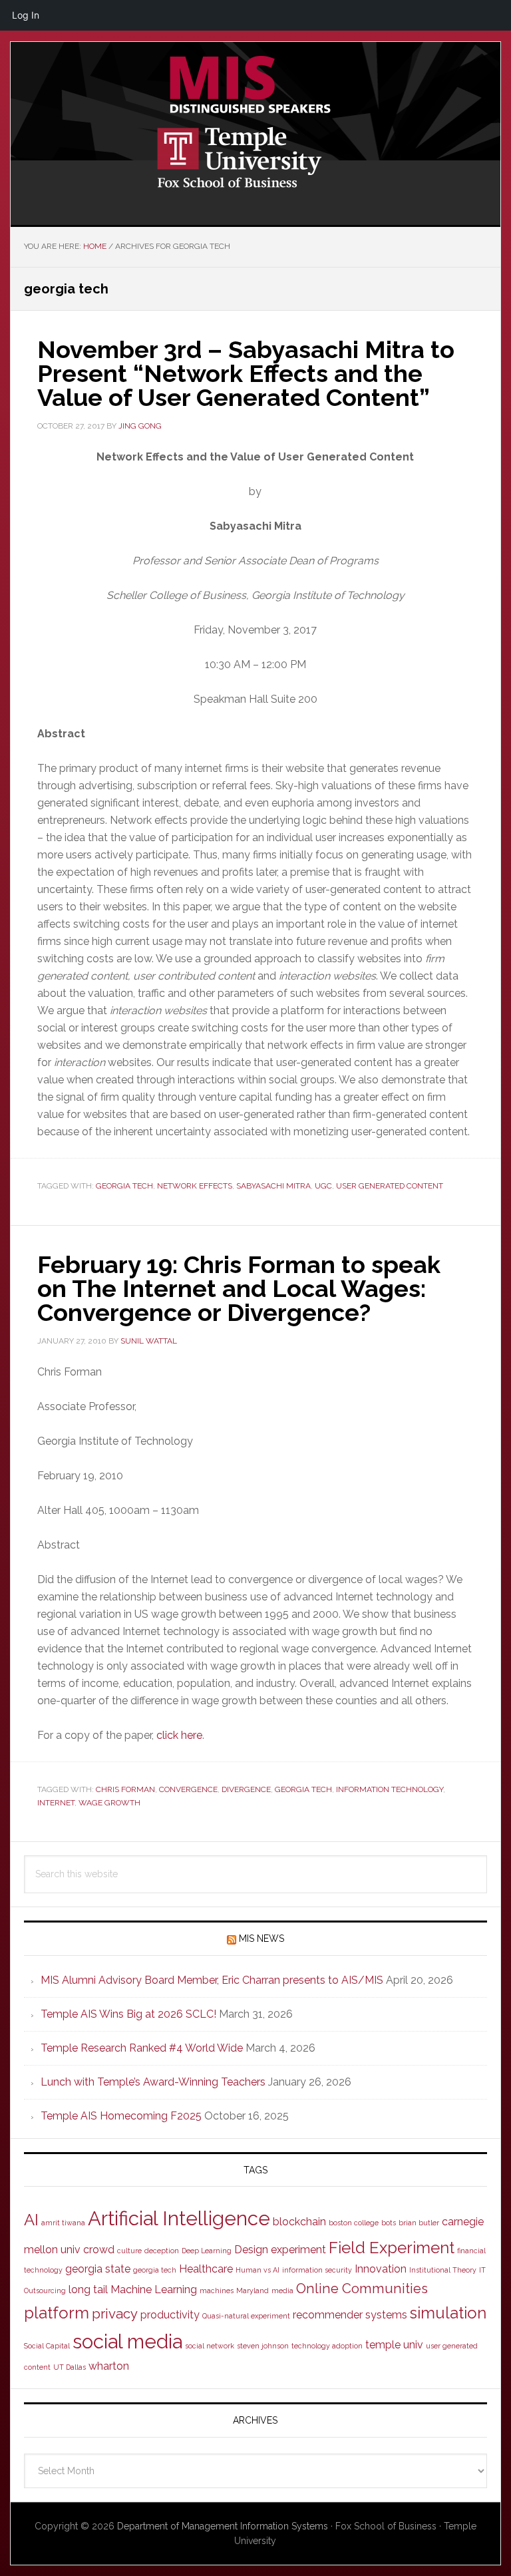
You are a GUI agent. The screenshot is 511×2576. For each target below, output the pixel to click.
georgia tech (124, 1186)
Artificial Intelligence (179, 2218)
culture (129, 2251)
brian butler (419, 2223)
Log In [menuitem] (26, 15)
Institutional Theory (443, 2270)
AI (31, 2220)
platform (57, 2313)
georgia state (98, 2269)
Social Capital (47, 2346)
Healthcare (206, 2269)
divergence (246, 1789)
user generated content (390, 1186)
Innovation (381, 2269)
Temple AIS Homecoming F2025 (121, 2116)
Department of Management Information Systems (223, 2526)
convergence (188, 1789)
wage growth (109, 1803)
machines (217, 2291)
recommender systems (350, 2315)
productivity (170, 2315)
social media (127, 2341)
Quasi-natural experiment (246, 2316)
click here (179, 1735)
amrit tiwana (63, 2223)
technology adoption (327, 2346)
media (282, 2291)
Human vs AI (257, 2270)
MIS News (261, 1938)
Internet (56, 1803)
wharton (109, 2366)
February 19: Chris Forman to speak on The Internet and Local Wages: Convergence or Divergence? (239, 1288)
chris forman (125, 1789)
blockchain (299, 2222)
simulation (448, 2313)
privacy (115, 2314)
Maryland (253, 2291)
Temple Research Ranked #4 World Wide (142, 2048)
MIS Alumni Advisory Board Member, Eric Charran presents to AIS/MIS (212, 1980)
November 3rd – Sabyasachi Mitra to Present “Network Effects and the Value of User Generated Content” (246, 373)
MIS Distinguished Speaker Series (255, 85)
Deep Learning (207, 2251)
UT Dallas (70, 2367)
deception (162, 2251)
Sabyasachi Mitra (273, 1186)
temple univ (394, 2345)
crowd (99, 2250)
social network (210, 2346)
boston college (354, 2223)
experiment (298, 2250)
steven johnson (263, 2346)
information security (317, 2270)
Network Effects (195, 1186)
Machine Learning (154, 2290)
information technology (390, 1789)
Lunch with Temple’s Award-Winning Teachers (153, 2082)
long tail (88, 2290)
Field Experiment (392, 2248)
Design (251, 2250)
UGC (323, 1186)
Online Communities (362, 2289)
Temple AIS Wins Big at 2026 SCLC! (128, 2014)
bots (389, 2223)
